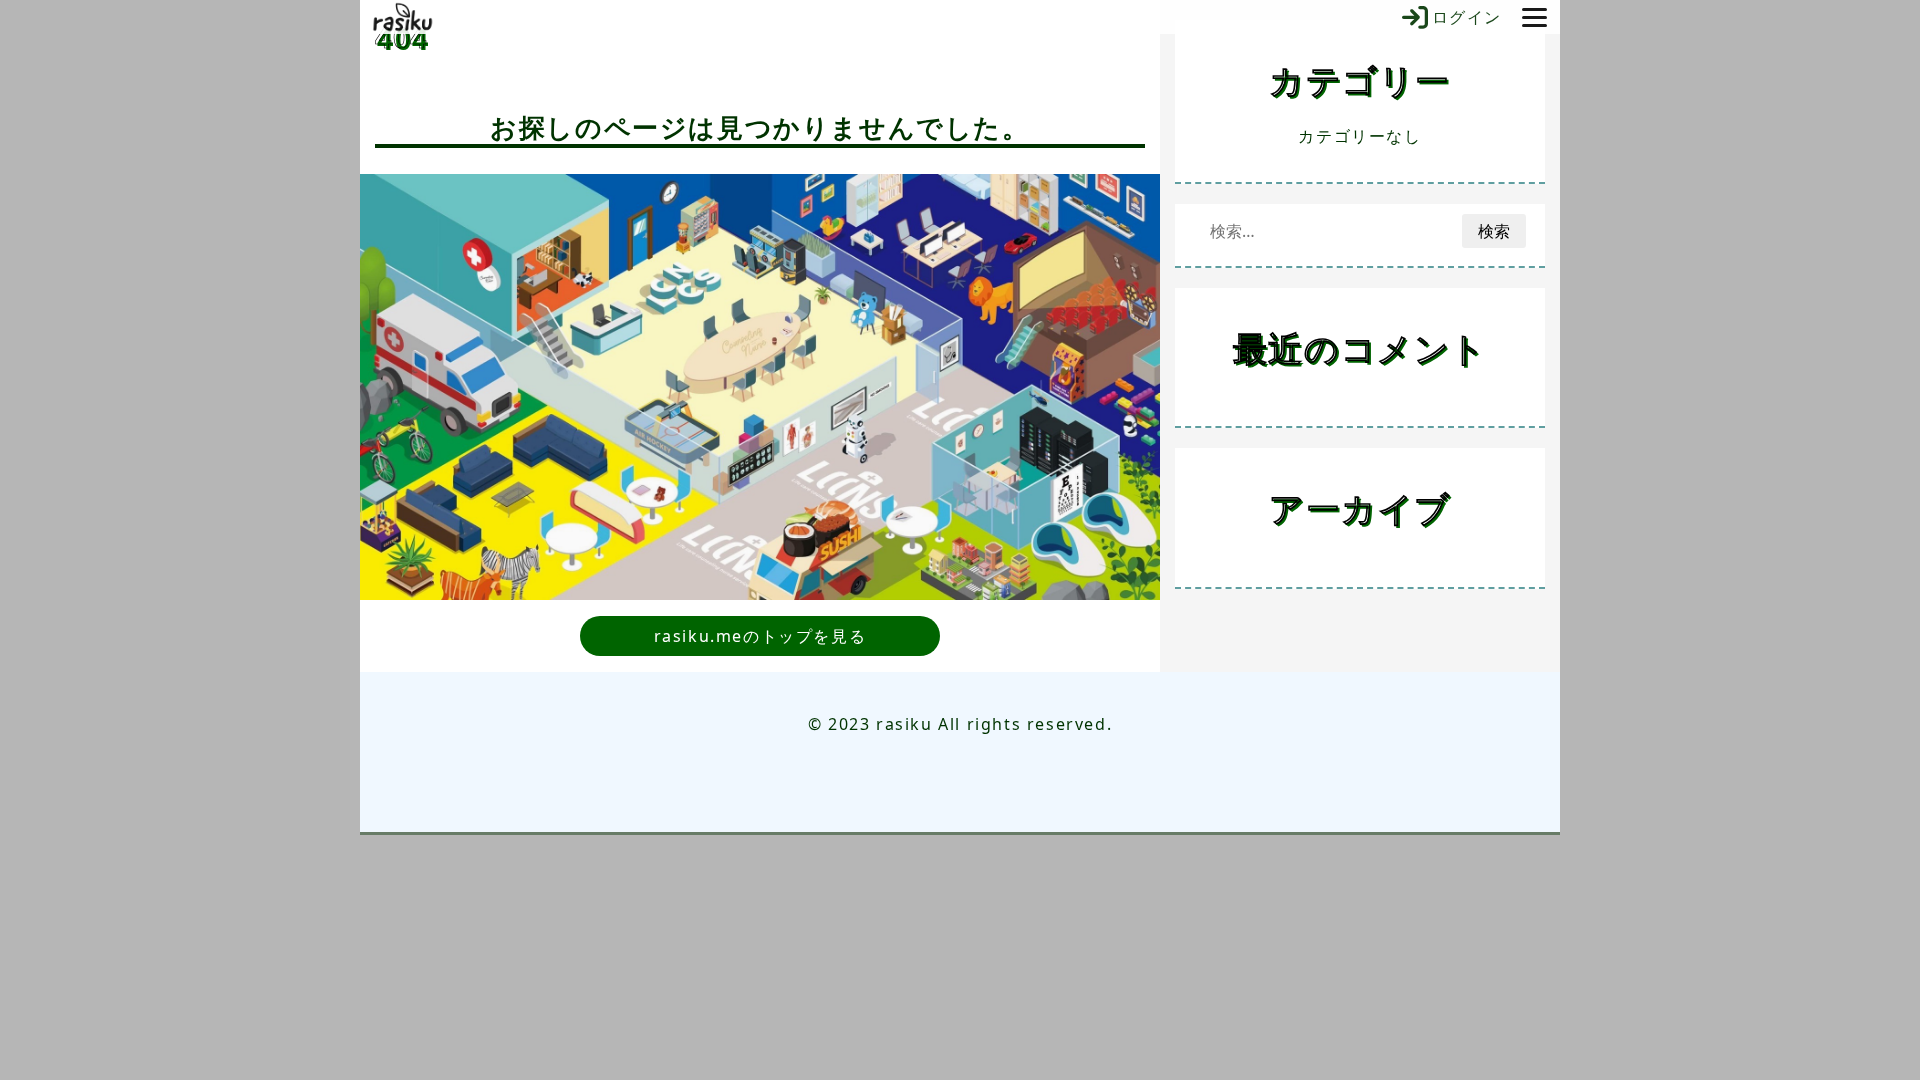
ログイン (1467, 17)
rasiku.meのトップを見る (760, 636)
